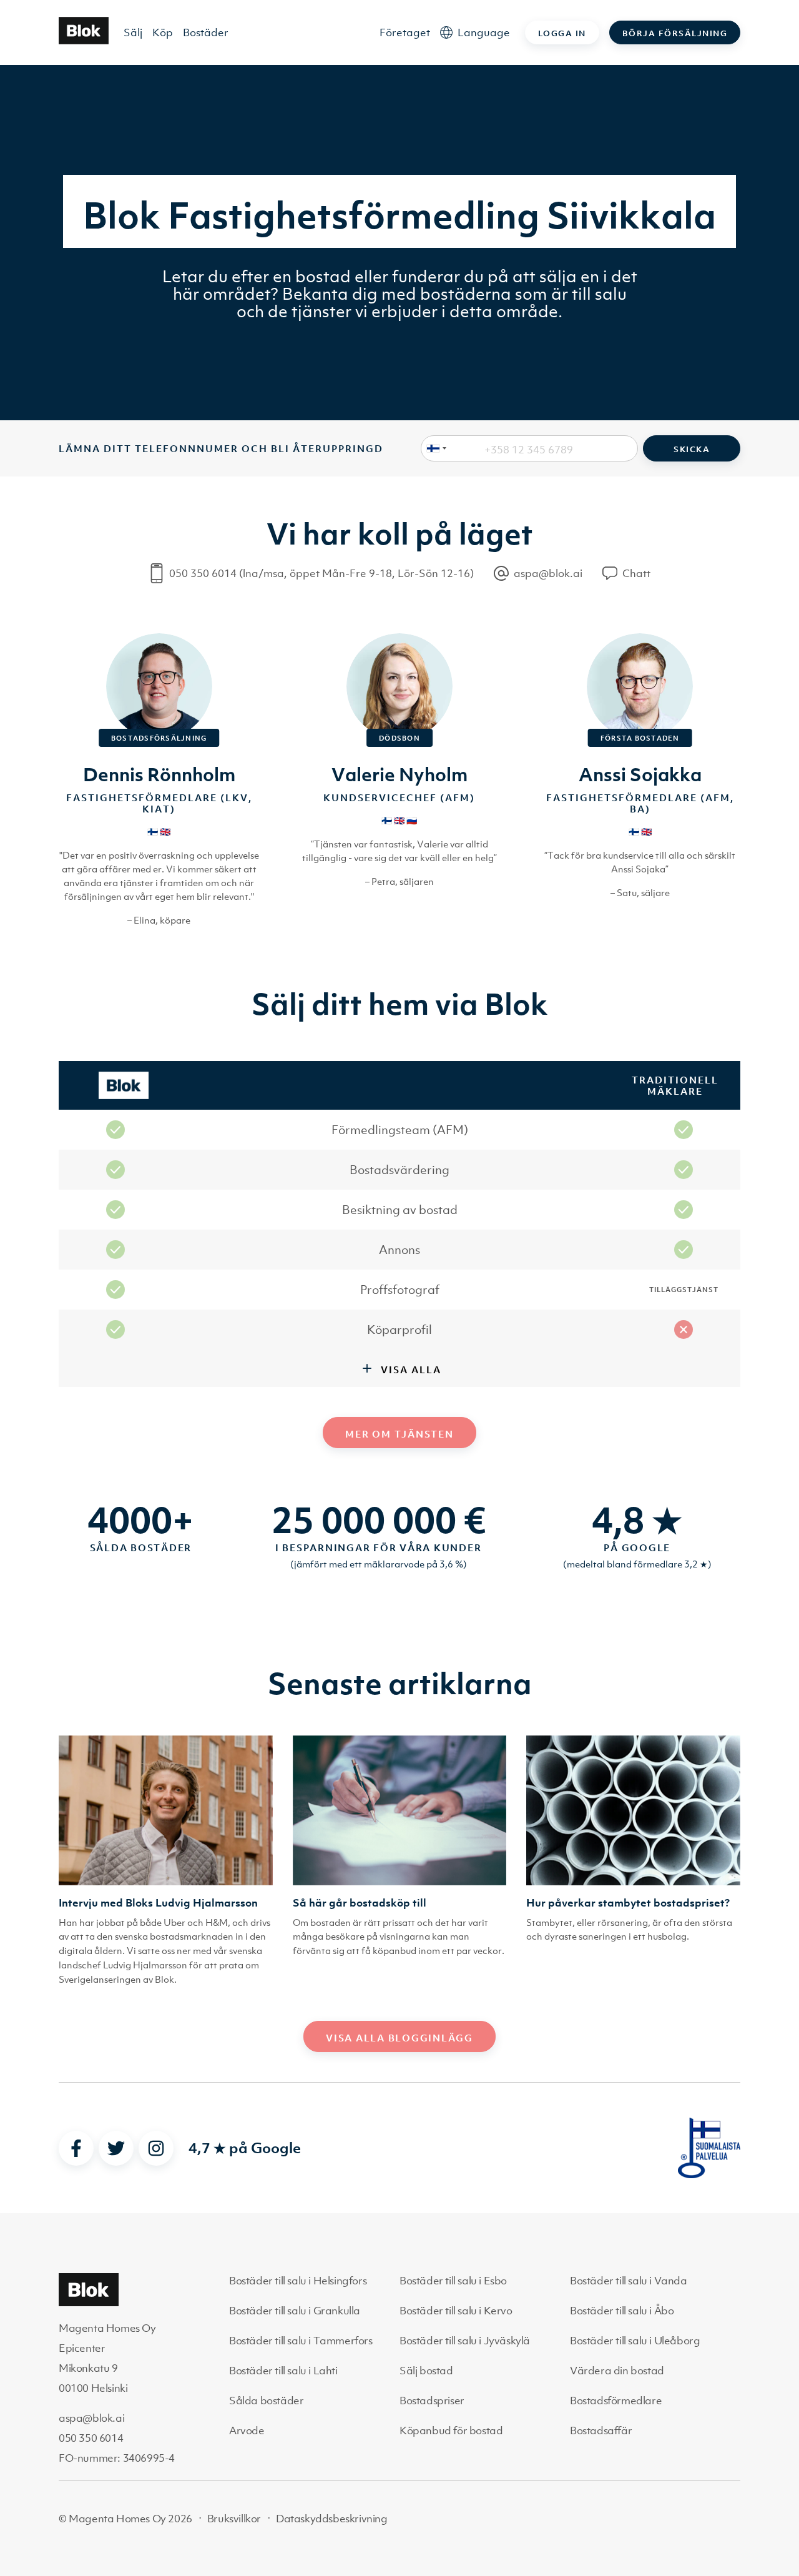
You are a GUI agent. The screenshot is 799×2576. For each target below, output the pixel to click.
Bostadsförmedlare (616, 2401)
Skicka (692, 449)
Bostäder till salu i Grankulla (295, 2311)
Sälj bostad (426, 2371)
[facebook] (76, 2148)
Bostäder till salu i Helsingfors (298, 2281)
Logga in (562, 33)
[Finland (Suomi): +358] (434, 448)
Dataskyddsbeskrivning (332, 2519)
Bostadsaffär (601, 2430)
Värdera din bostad (617, 2371)
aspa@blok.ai (91, 2418)
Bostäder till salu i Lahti (283, 2371)
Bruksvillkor (234, 2519)
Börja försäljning (675, 33)
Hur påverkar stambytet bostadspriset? (628, 1903)
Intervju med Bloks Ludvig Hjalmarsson (158, 1903)
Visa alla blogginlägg (399, 2038)
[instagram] (156, 2148)
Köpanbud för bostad (451, 2430)
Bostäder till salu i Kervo (456, 2311)
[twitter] (116, 2148)
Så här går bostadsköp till (360, 1903)
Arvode (247, 2430)
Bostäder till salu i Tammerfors (301, 2341)
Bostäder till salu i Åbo (622, 2311)
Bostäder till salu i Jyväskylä (465, 2341)
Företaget (405, 32)
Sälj (133, 32)
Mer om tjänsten (399, 1434)
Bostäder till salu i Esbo (453, 2281)
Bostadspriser (432, 2401)
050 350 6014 (91, 2438)
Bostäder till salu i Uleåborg (635, 2341)
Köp (163, 32)
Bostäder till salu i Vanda (629, 2281)
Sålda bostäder (266, 2401)
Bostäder (206, 32)
